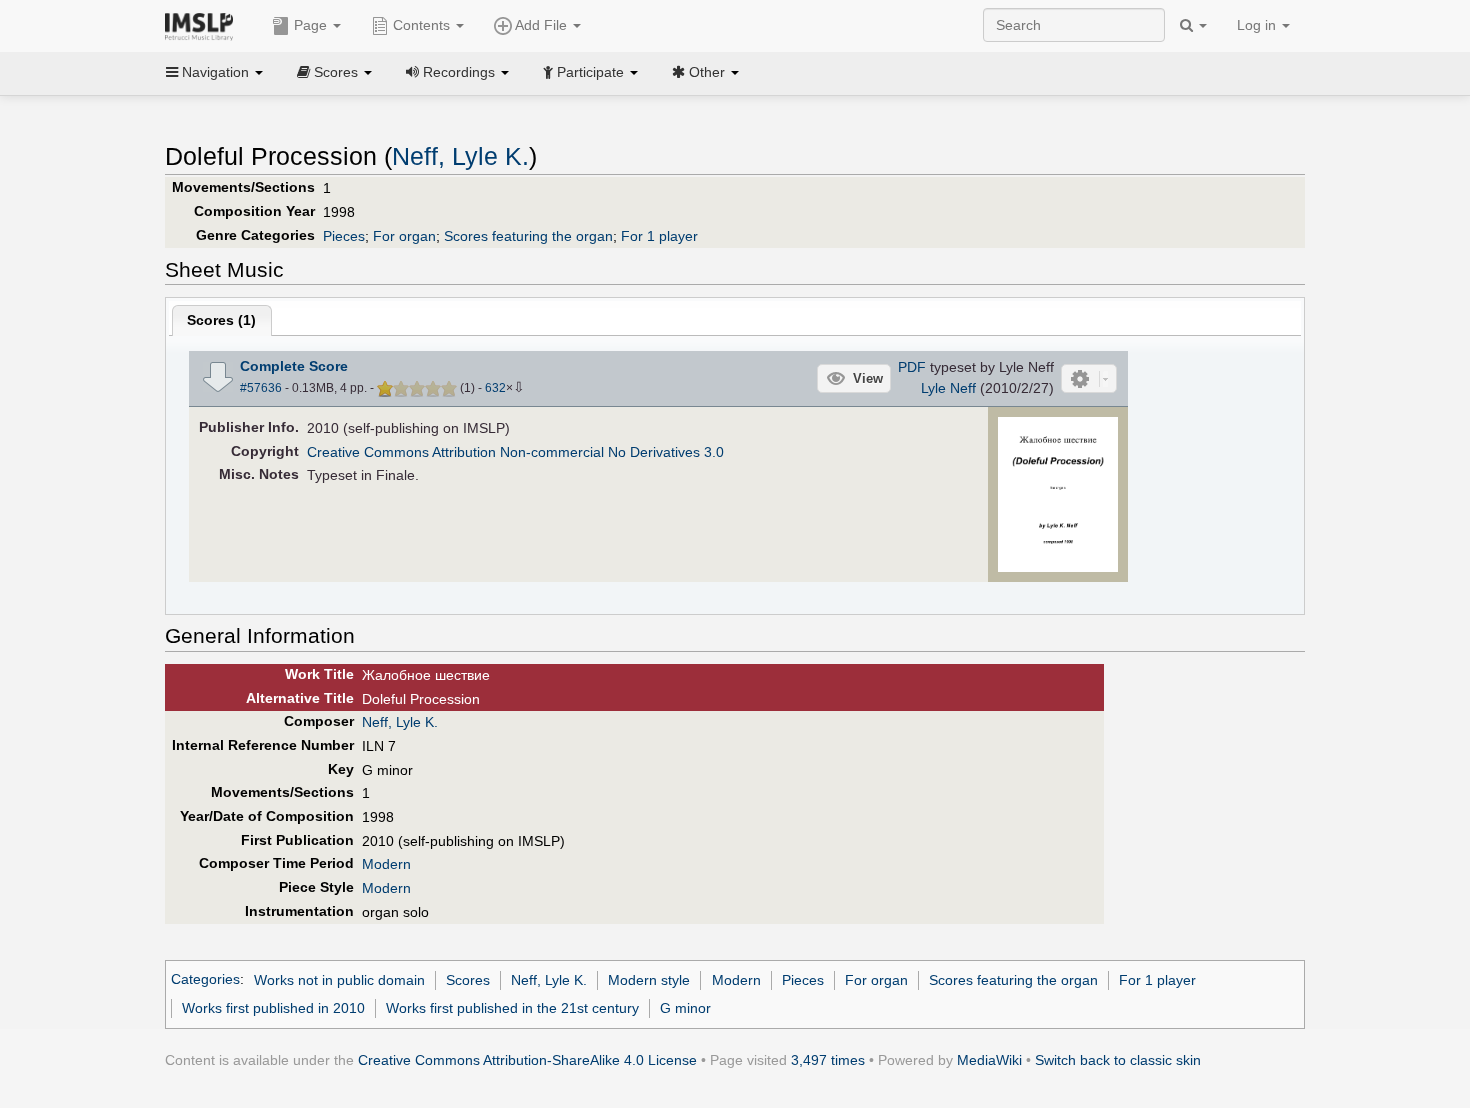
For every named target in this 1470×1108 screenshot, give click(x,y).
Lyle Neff (948, 388)
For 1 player (659, 236)
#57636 (261, 388)
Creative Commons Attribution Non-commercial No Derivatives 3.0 (515, 452)
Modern (386, 864)
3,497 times (828, 1060)
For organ (404, 236)
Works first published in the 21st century (512, 1008)
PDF (912, 367)
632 (495, 388)
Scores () (221, 320)
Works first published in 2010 (273, 1008)
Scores (468, 980)
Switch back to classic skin (1118, 1060)
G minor (685, 1008)
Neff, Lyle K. (460, 156)
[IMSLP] (203, 25)
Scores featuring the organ (528, 236)
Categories (205, 980)
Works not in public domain (339, 980)
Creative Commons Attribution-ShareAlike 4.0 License (527, 1060)
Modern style (649, 980)
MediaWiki (989, 1060)
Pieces (344, 236)
